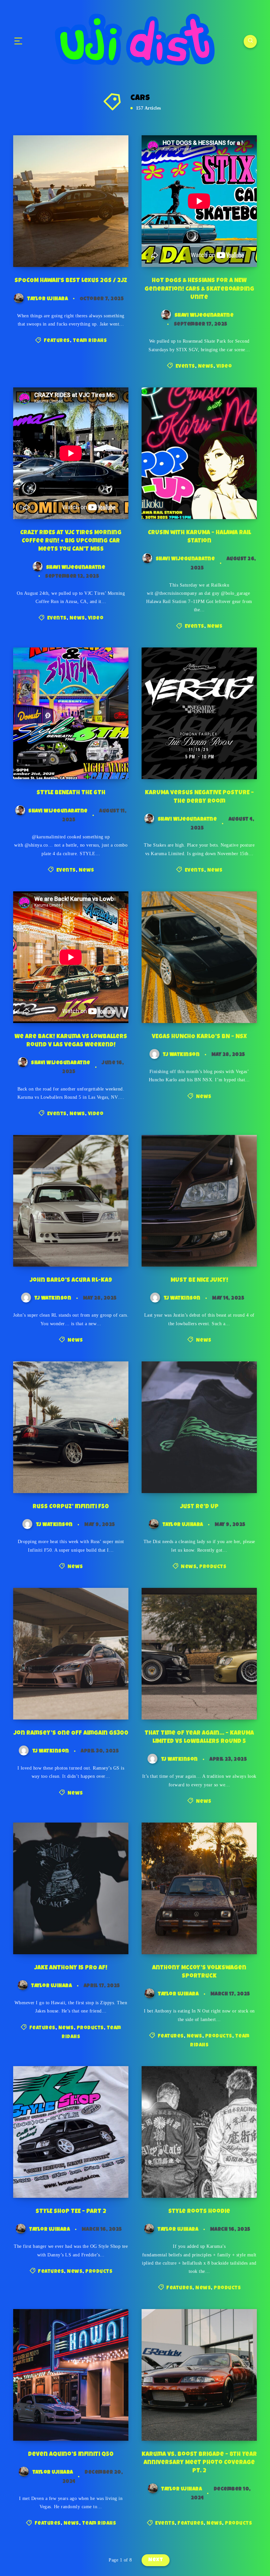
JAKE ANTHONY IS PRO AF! (71, 1968)
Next (156, 2560)
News (206, 367)
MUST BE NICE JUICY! (199, 1280)
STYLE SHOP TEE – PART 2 (71, 2212)
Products (213, 1567)
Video (224, 367)
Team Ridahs (90, 341)
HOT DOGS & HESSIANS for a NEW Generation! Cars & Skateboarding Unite (199, 289)
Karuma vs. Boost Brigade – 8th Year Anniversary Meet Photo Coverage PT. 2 (199, 2463)
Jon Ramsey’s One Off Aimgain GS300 (71, 1733)
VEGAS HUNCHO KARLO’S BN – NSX (199, 1037)
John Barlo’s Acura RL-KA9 (71, 1280)
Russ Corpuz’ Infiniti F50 (71, 1507)
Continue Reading (102, 249)
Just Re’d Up (199, 1507)
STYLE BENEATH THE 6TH (71, 793)
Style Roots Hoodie (199, 2212)
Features (57, 341)
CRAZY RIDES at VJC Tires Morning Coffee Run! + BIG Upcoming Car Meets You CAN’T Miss (71, 541)
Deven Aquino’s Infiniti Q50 (71, 2455)
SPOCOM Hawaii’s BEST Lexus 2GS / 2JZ (71, 281)
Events (185, 367)
